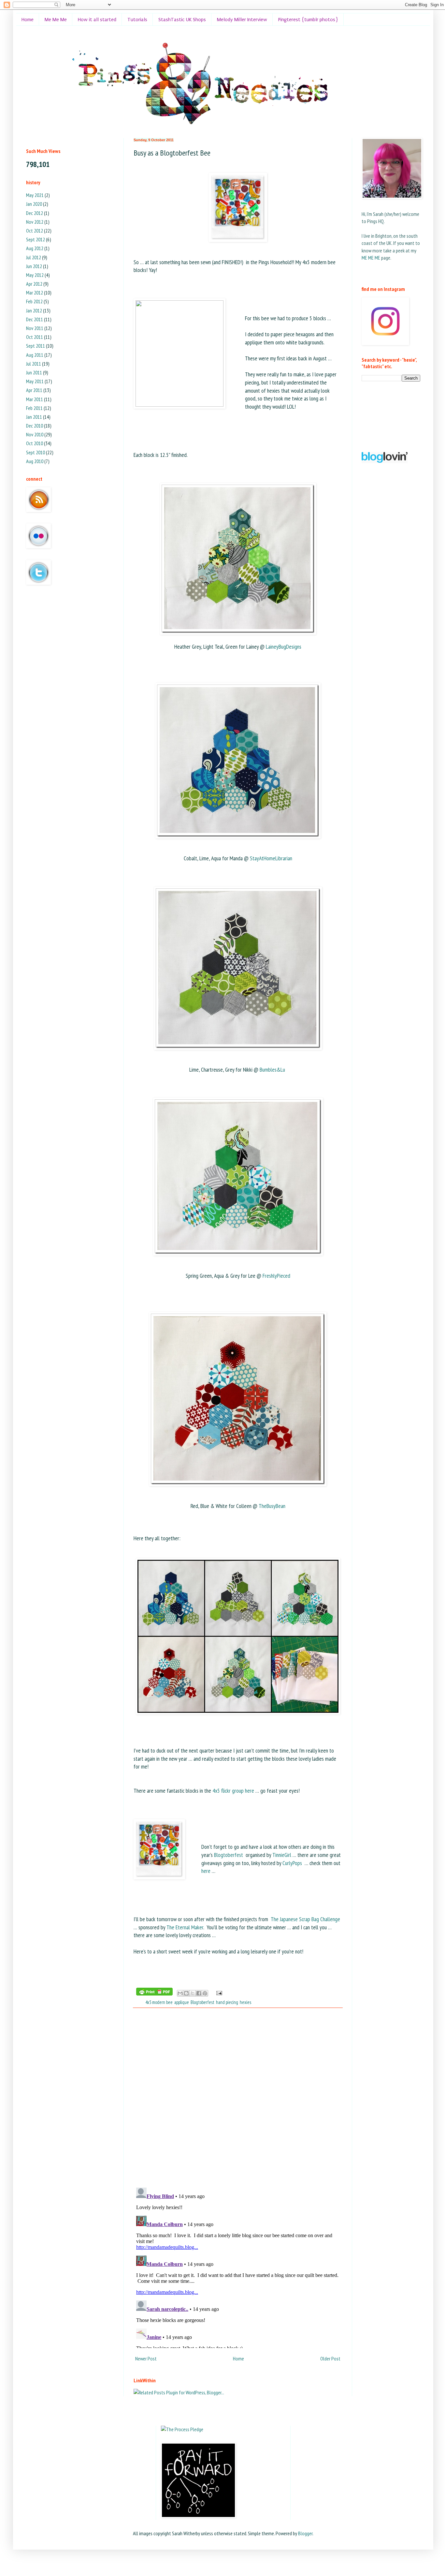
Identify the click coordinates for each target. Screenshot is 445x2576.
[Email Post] (218, 1992)
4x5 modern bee (159, 2002)
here (206, 1871)
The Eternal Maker (185, 1927)
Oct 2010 (35, 443)
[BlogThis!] (186, 1993)
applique (182, 2002)
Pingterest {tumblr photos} (308, 20)
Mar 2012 (35, 293)
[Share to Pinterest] (205, 1993)
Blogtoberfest (229, 1855)
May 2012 (35, 275)
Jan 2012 (34, 310)
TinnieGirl (282, 1855)
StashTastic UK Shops (182, 20)
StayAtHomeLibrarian (271, 858)
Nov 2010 (35, 434)
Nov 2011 (35, 328)
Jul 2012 (34, 257)
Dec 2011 (35, 319)
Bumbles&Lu (272, 1070)
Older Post (330, 2358)
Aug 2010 (35, 461)
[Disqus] (238, 2098)
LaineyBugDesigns (284, 647)
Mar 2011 (35, 399)
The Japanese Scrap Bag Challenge (305, 1919)
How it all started (97, 20)
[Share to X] (193, 1993)
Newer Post (146, 2358)
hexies (245, 2002)
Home (28, 20)
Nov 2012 (35, 222)
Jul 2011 (34, 364)
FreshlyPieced (276, 1276)
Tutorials (137, 20)
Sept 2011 (36, 346)
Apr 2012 (34, 284)
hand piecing (227, 2002)
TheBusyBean (272, 1506)
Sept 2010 (36, 452)
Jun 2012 (34, 266)
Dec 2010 (35, 426)
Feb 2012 (34, 301)
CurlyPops (292, 1863)
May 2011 (35, 381)
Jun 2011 (34, 372)
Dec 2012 (35, 213)
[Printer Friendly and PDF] (154, 1993)
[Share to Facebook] (199, 1993)
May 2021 (35, 195)
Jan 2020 (34, 204)
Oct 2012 (35, 231)
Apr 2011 (34, 390)
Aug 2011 (35, 355)
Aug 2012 (35, 248)
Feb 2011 (34, 408)
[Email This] (180, 1993)
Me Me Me (56, 20)
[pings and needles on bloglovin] (385, 461)
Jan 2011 (34, 417)
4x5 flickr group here (233, 1791)
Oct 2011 (35, 337)
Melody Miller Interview (242, 20)
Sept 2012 (36, 239)
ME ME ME (371, 258)
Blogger (305, 2533)
